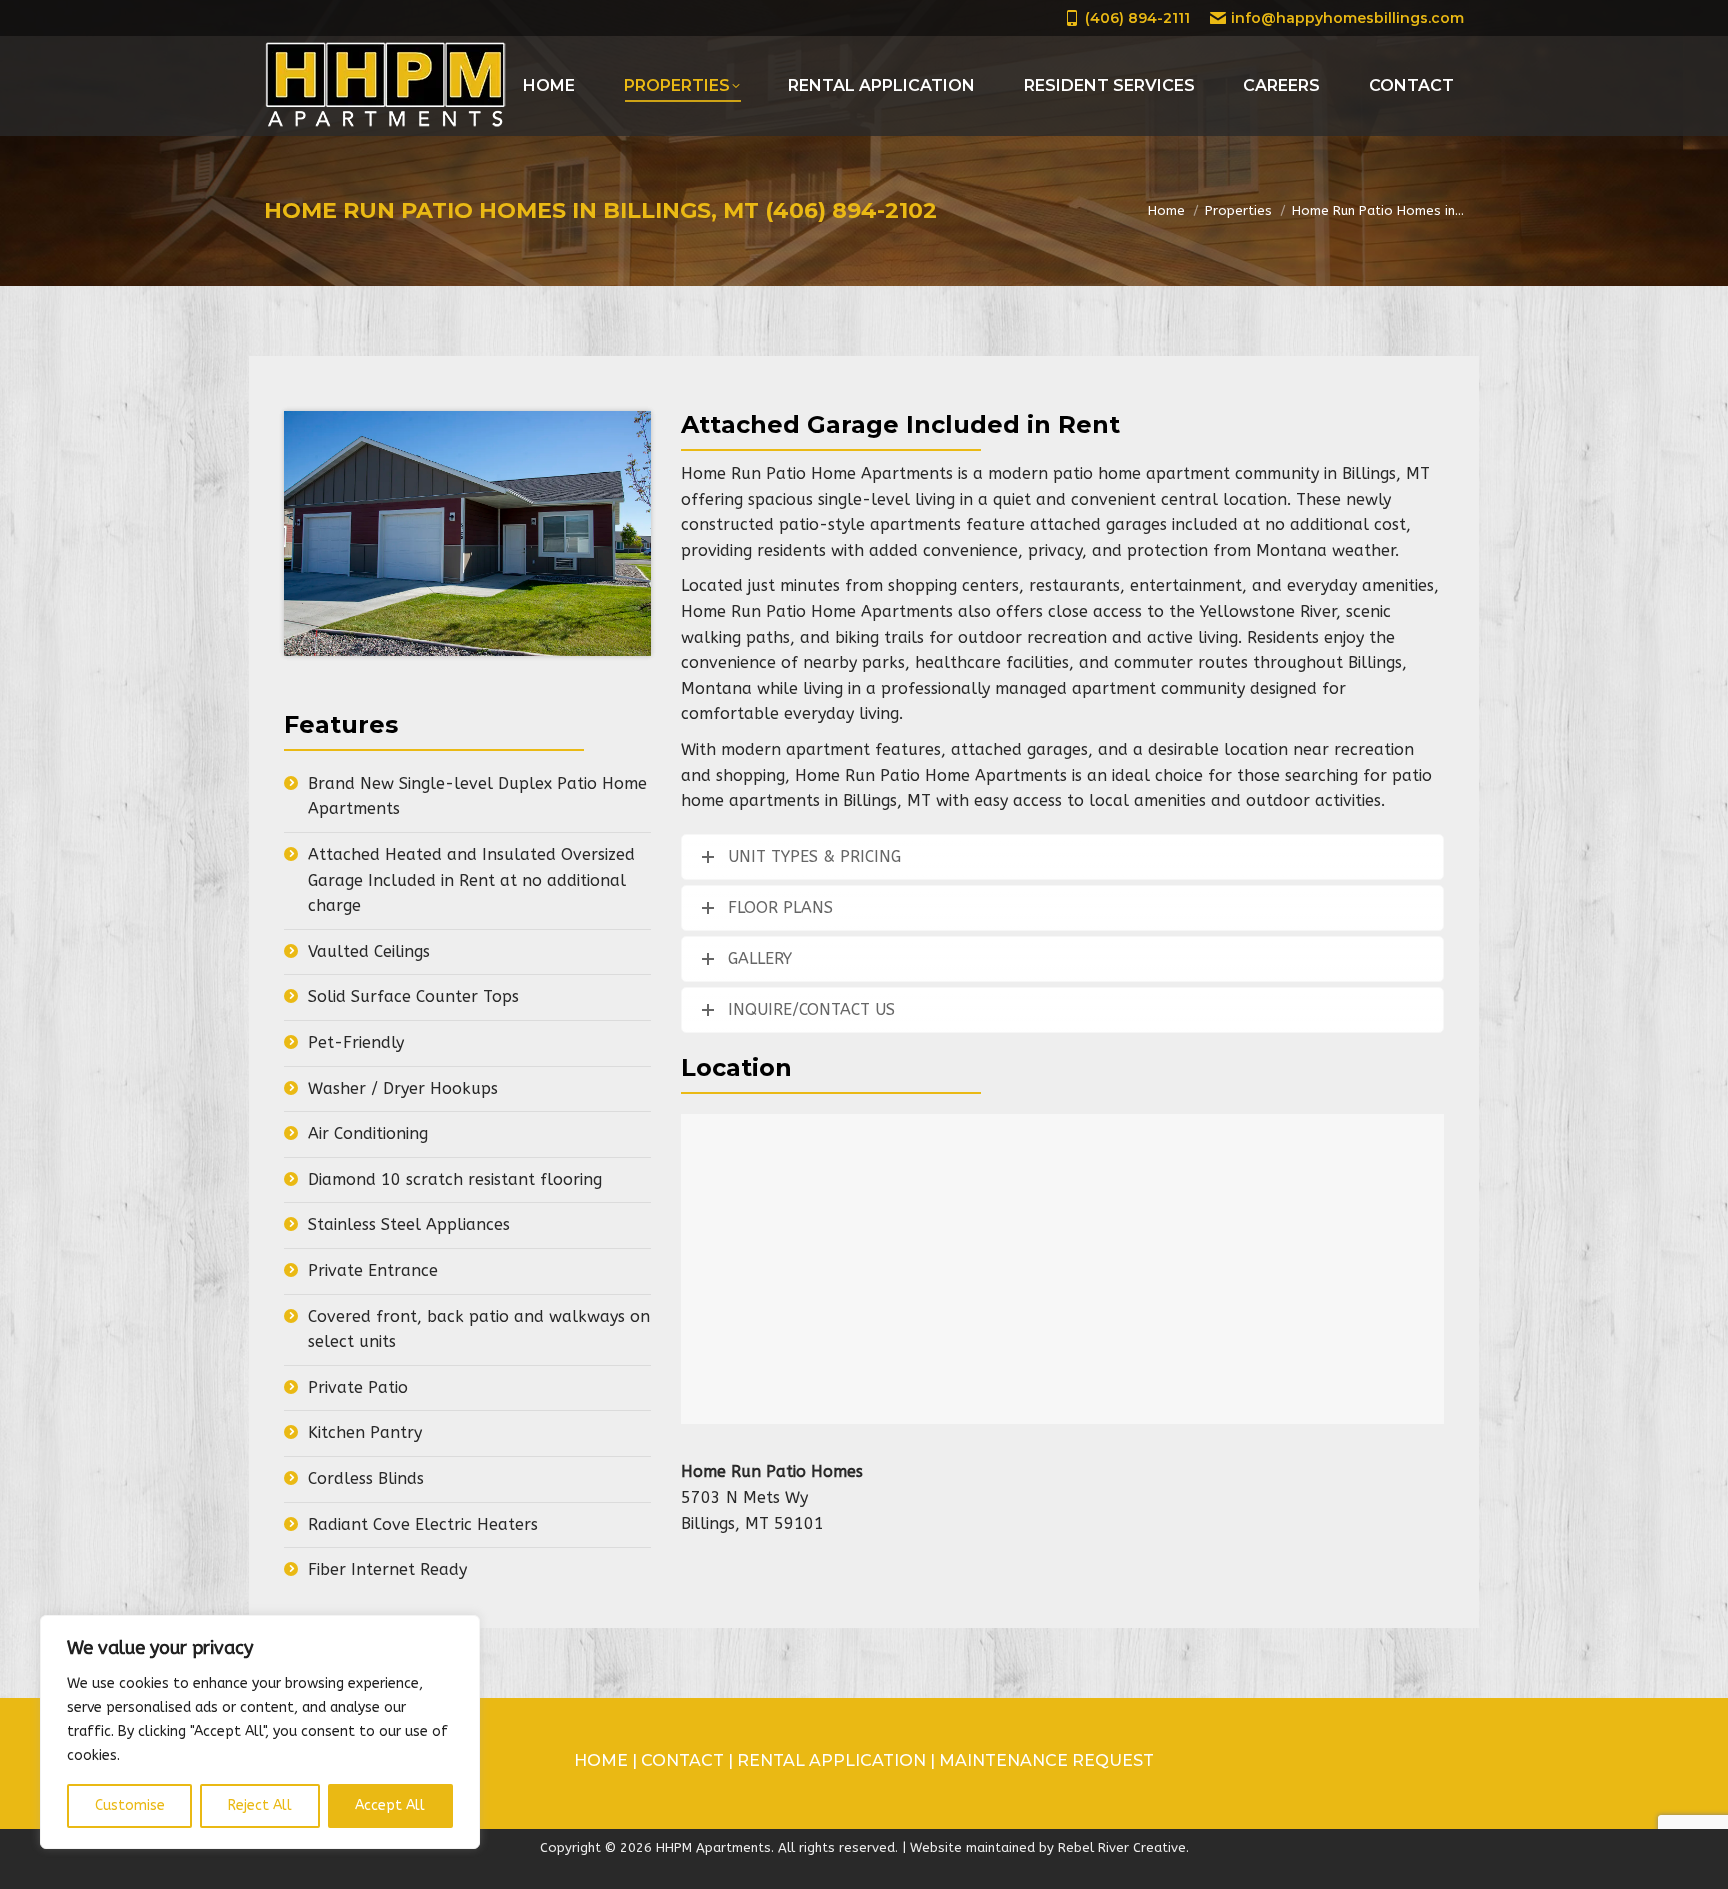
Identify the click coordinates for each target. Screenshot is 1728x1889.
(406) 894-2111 (1137, 18)
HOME (603, 1760)
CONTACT (684, 1760)
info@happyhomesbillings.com (1347, 18)
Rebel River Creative (1122, 1847)
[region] (260, 1732)
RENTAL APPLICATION (831, 1760)
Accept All (390, 1805)
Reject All (260, 1805)
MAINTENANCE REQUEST (1046, 1760)
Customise (130, 1805)
